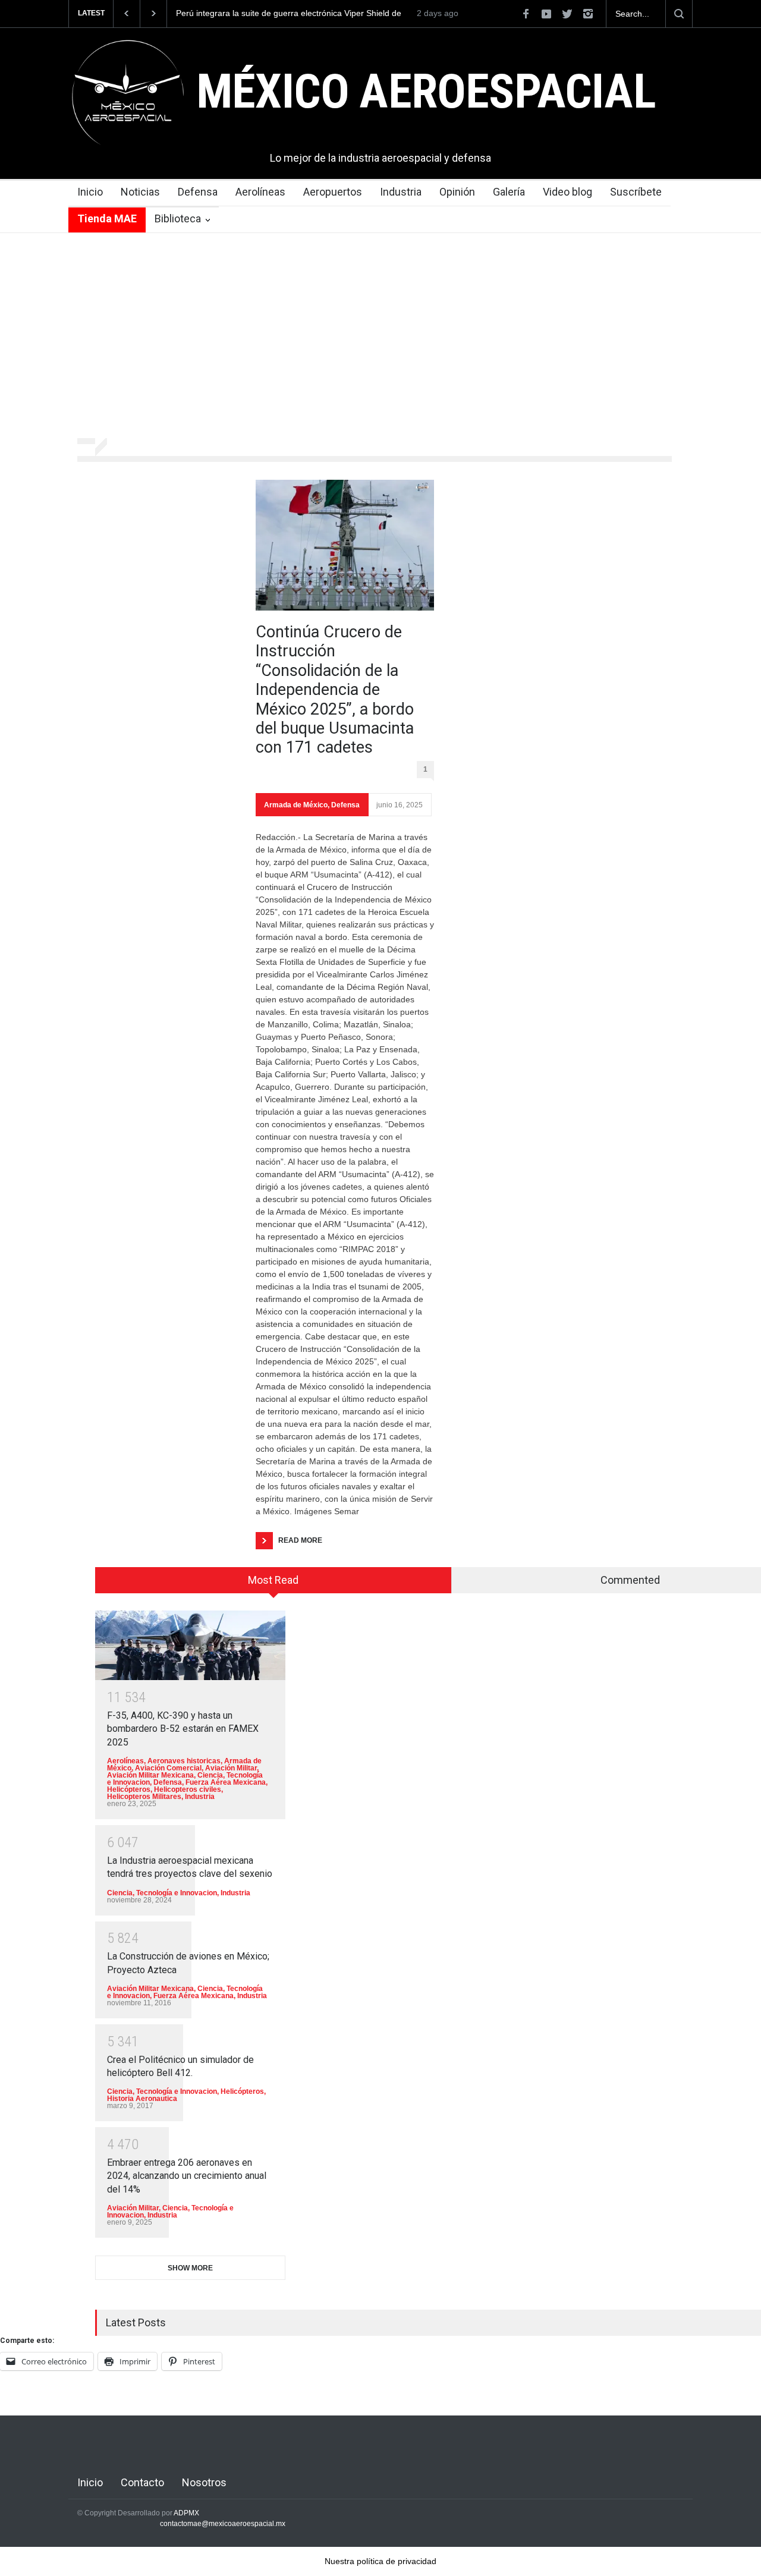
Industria (401, 192)
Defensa (198, 192)
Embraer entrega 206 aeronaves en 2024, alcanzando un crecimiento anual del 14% (187, 2176)
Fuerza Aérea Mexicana (226, 1782)
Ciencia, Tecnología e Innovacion (162, 1893)
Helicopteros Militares (144, 1797)
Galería (509, 192)
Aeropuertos (333, 192)
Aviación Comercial (168, 1768)
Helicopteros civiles (188, 1789)
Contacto (142, 2482)
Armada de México (296, 805)
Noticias (140, 192)
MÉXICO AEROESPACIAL (426, 92)
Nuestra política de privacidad (380, 2561)
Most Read (273, 1580)
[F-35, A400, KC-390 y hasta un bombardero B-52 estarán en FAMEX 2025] (190, 1645)
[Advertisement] (380, 322)
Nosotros (204, 2482)
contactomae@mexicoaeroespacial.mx (223, 2524)
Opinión (457, 192)
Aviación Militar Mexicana (150, 1775)
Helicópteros (129, 1789)
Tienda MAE (107, 218)
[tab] (273, 1584)
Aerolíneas (260, 192)
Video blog (567, 192)
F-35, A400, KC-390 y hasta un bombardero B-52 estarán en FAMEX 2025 (183, 1729)
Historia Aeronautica (142, 2099)
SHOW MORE (190, 2268)
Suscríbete (636, 192)
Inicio (90, 192)
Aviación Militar (231, 1768)
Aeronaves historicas (184, 1761)
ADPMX (186, 2513)
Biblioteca (178, 218)
